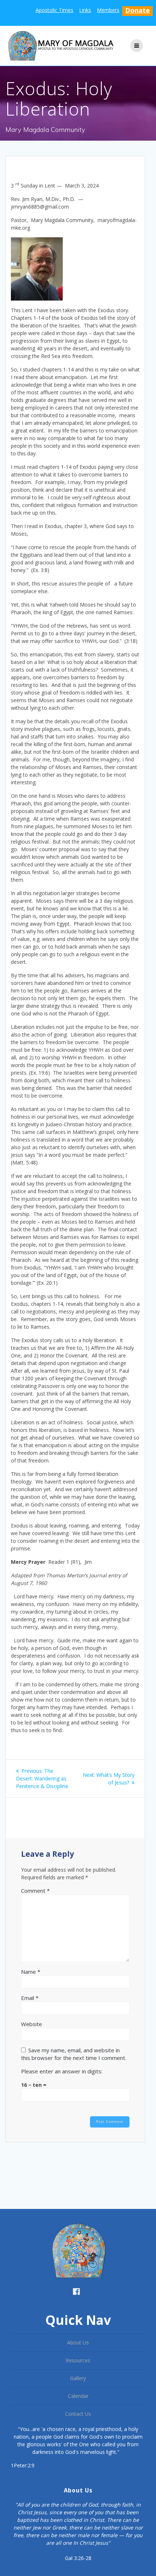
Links (85, 10)
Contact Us (78, 2414)
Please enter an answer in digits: (62, 2071)
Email (30, 1998)
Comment (35, 1891)
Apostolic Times (54, 10)
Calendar (78, 2396)
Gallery (78, 2378)
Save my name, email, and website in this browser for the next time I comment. (74, 2054)
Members (108, 10)
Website (32, 2024)
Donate (137, 10)
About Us (78, 2342)
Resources (78, 2360)
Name (31, 1972)
